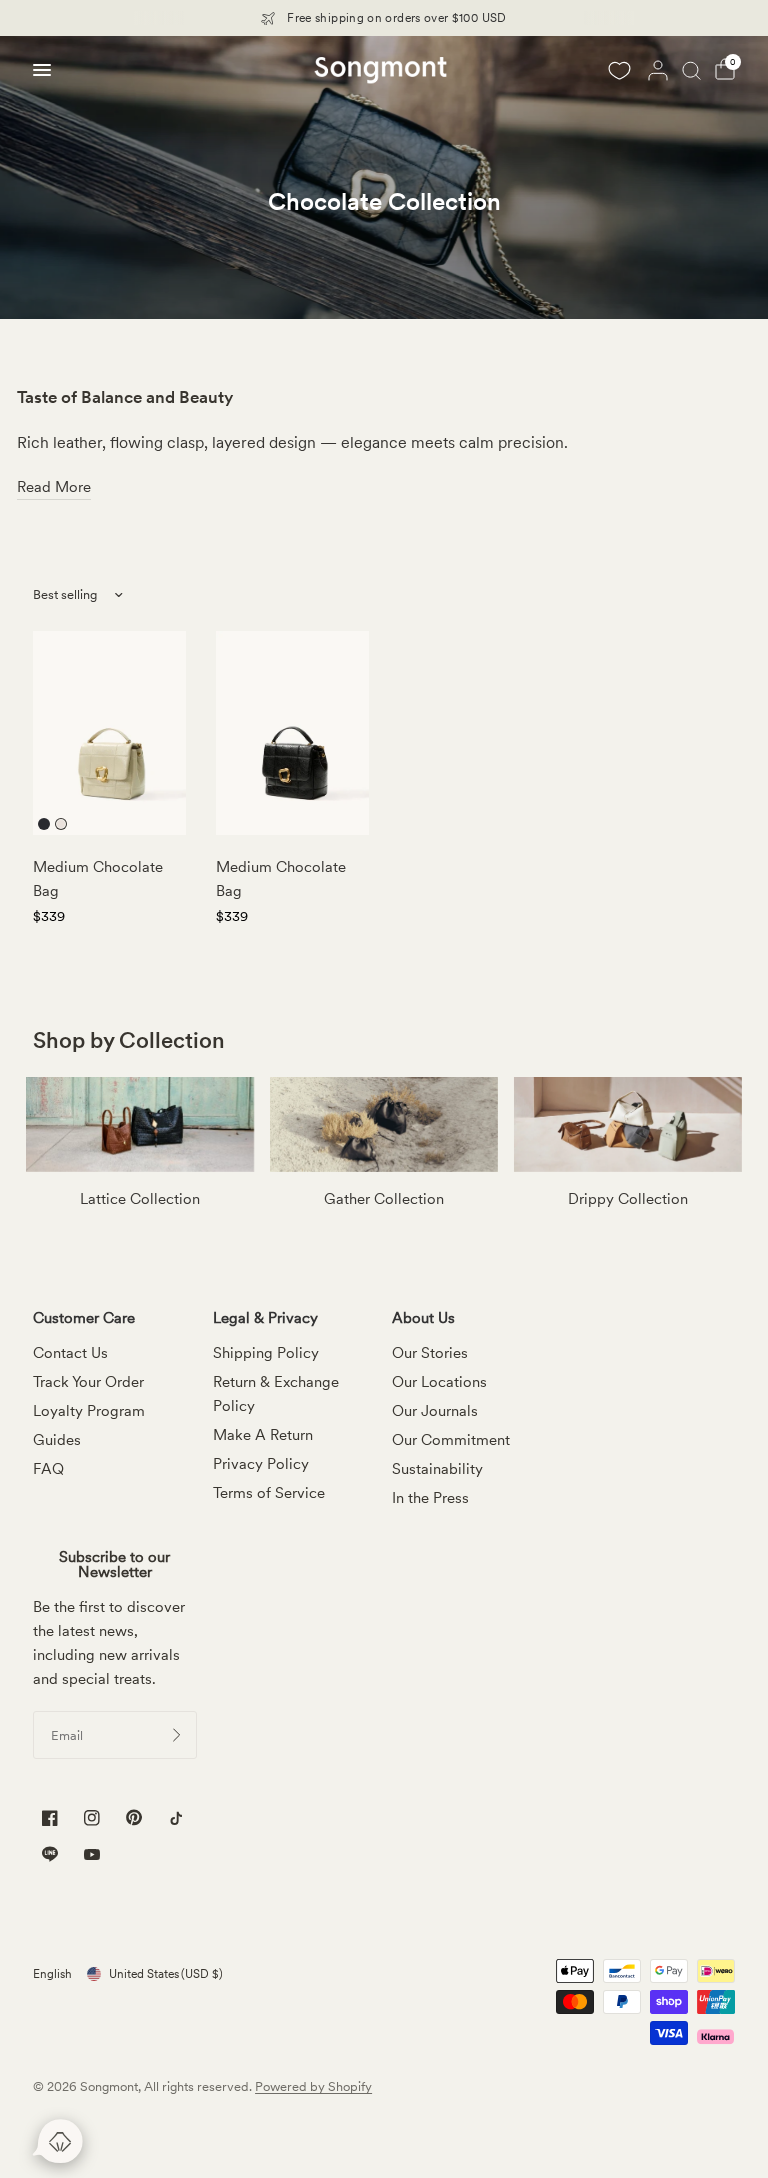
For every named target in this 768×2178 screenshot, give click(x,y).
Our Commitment (451, 1440)
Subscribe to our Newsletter (114, 1565)
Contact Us (70, 1353)
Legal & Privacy (265, 1318)
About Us (423, 1318)
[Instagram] (92, 1818)
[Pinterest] (134, 1817)
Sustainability (437, 1469)
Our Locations (439, 1382)
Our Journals (435, 1411)
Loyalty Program (89, 1411)
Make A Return (263, 1435)
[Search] (691, 70)
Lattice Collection (140, 1199)
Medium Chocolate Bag (98, 879)
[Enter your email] (177, 1735)
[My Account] (658, 70)
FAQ (48, 1469)
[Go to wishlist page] (619, 70)
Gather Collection (384, 1199)
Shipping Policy (266, 1353)
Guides (57, 1440)
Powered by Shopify (313, 2086)
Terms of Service (269, 1493)
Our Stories (430, 1353)
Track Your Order (88, 1382)
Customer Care (84, 1318)
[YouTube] (92, 1856)
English (52, 1974)
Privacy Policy (261, 1464)
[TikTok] (176, 1818)
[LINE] (50, 1854)
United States (166, 1974)
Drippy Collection (628, 1199)
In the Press (430, 1498)
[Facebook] (50, 1818)
